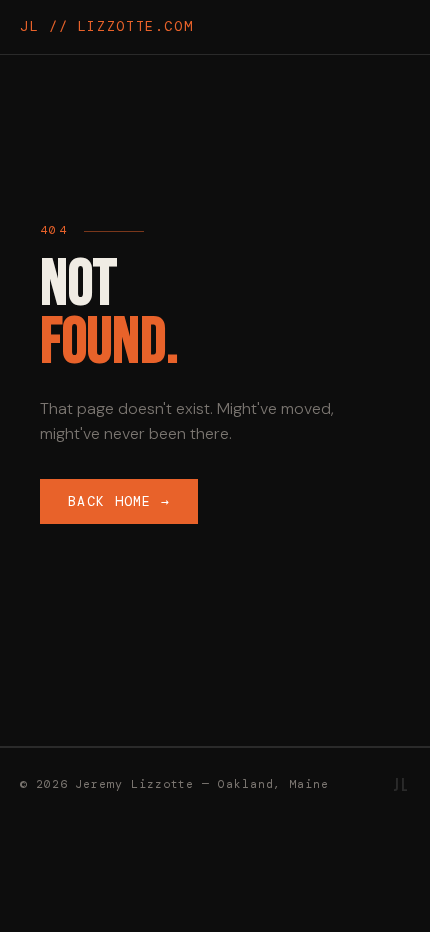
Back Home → (119, 501)
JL (401, 785)
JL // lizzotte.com (106, 26)
